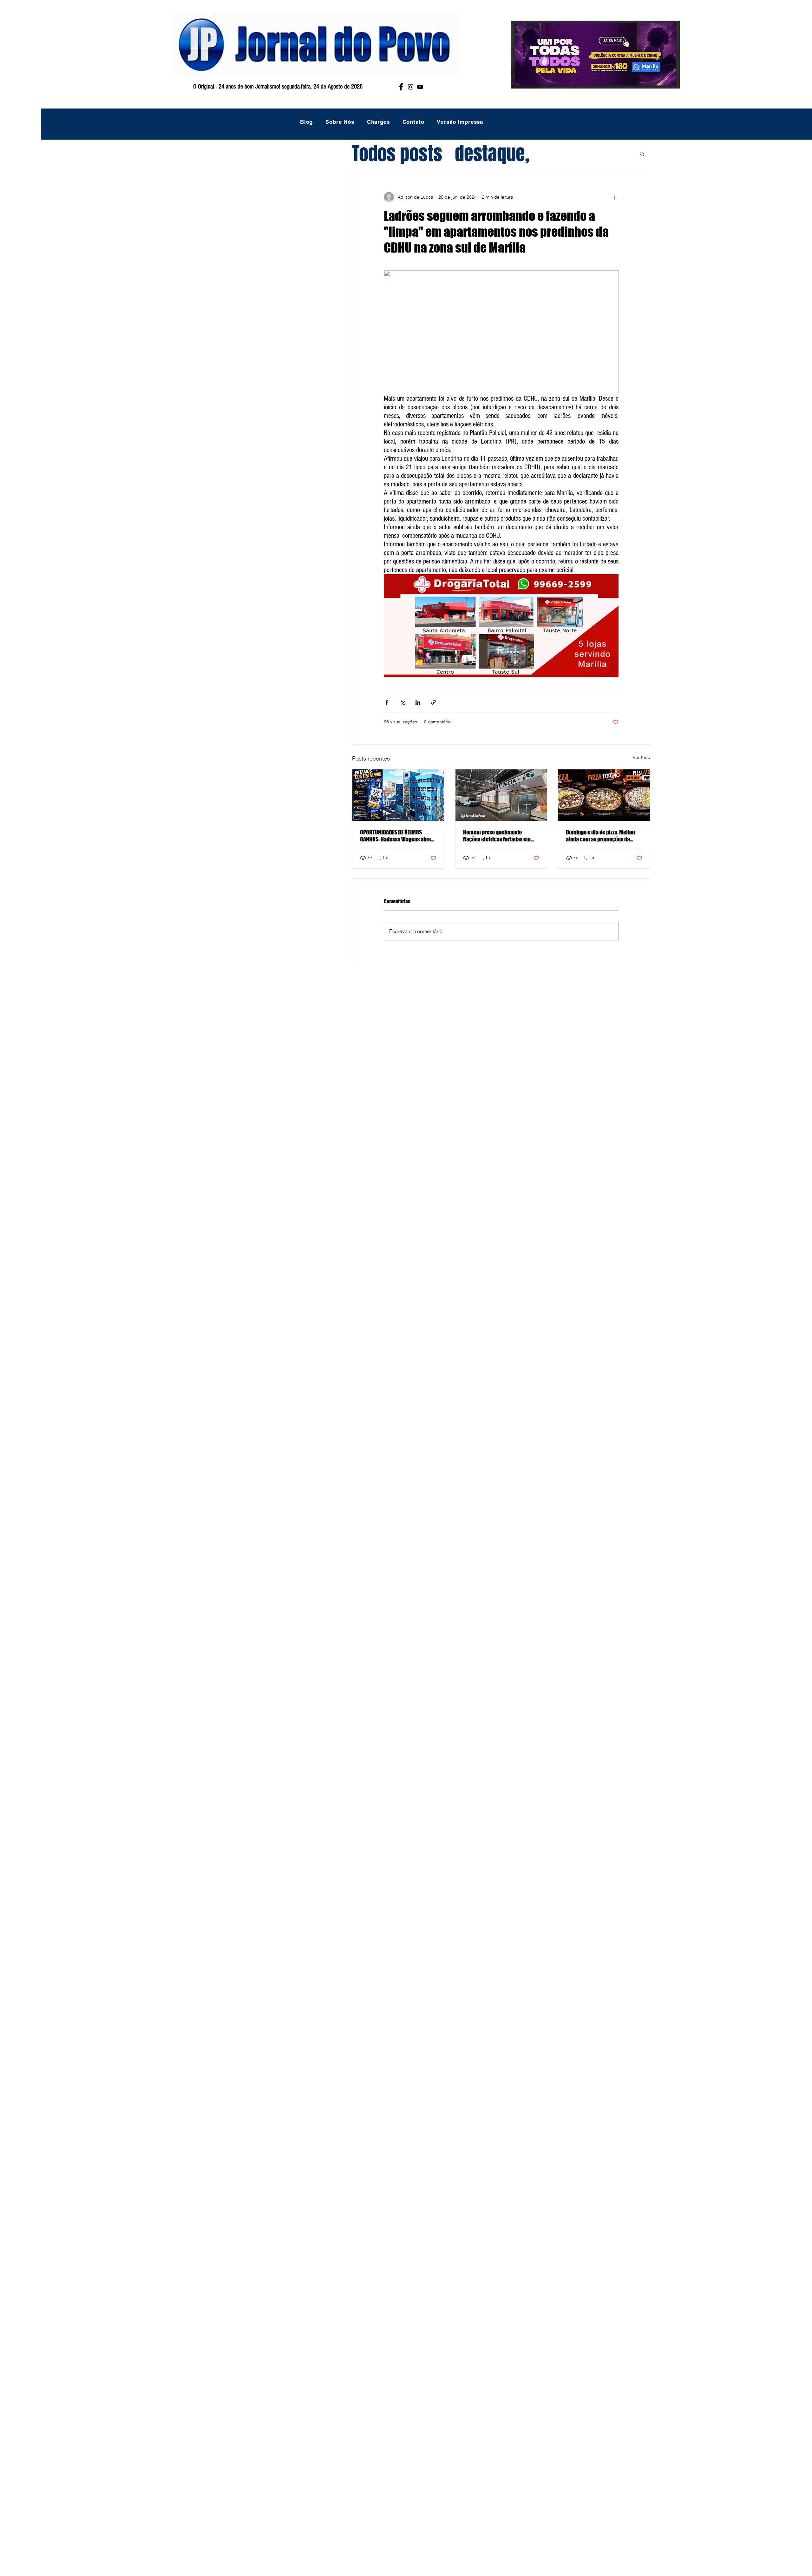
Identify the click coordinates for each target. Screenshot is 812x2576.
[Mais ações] (615, 197)
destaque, (492, 154)
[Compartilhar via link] (433, 702)
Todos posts (397, 154)
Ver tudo (642, 757)
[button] (642, 154)
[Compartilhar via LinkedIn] (418, 702)
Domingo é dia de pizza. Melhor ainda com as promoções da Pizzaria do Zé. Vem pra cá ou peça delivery (601, 836)
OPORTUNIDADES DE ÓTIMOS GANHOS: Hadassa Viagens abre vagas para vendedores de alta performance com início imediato (396, 836)
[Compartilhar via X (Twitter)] (402, 702)
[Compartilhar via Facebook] (387, 702)
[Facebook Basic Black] (401, 87)
